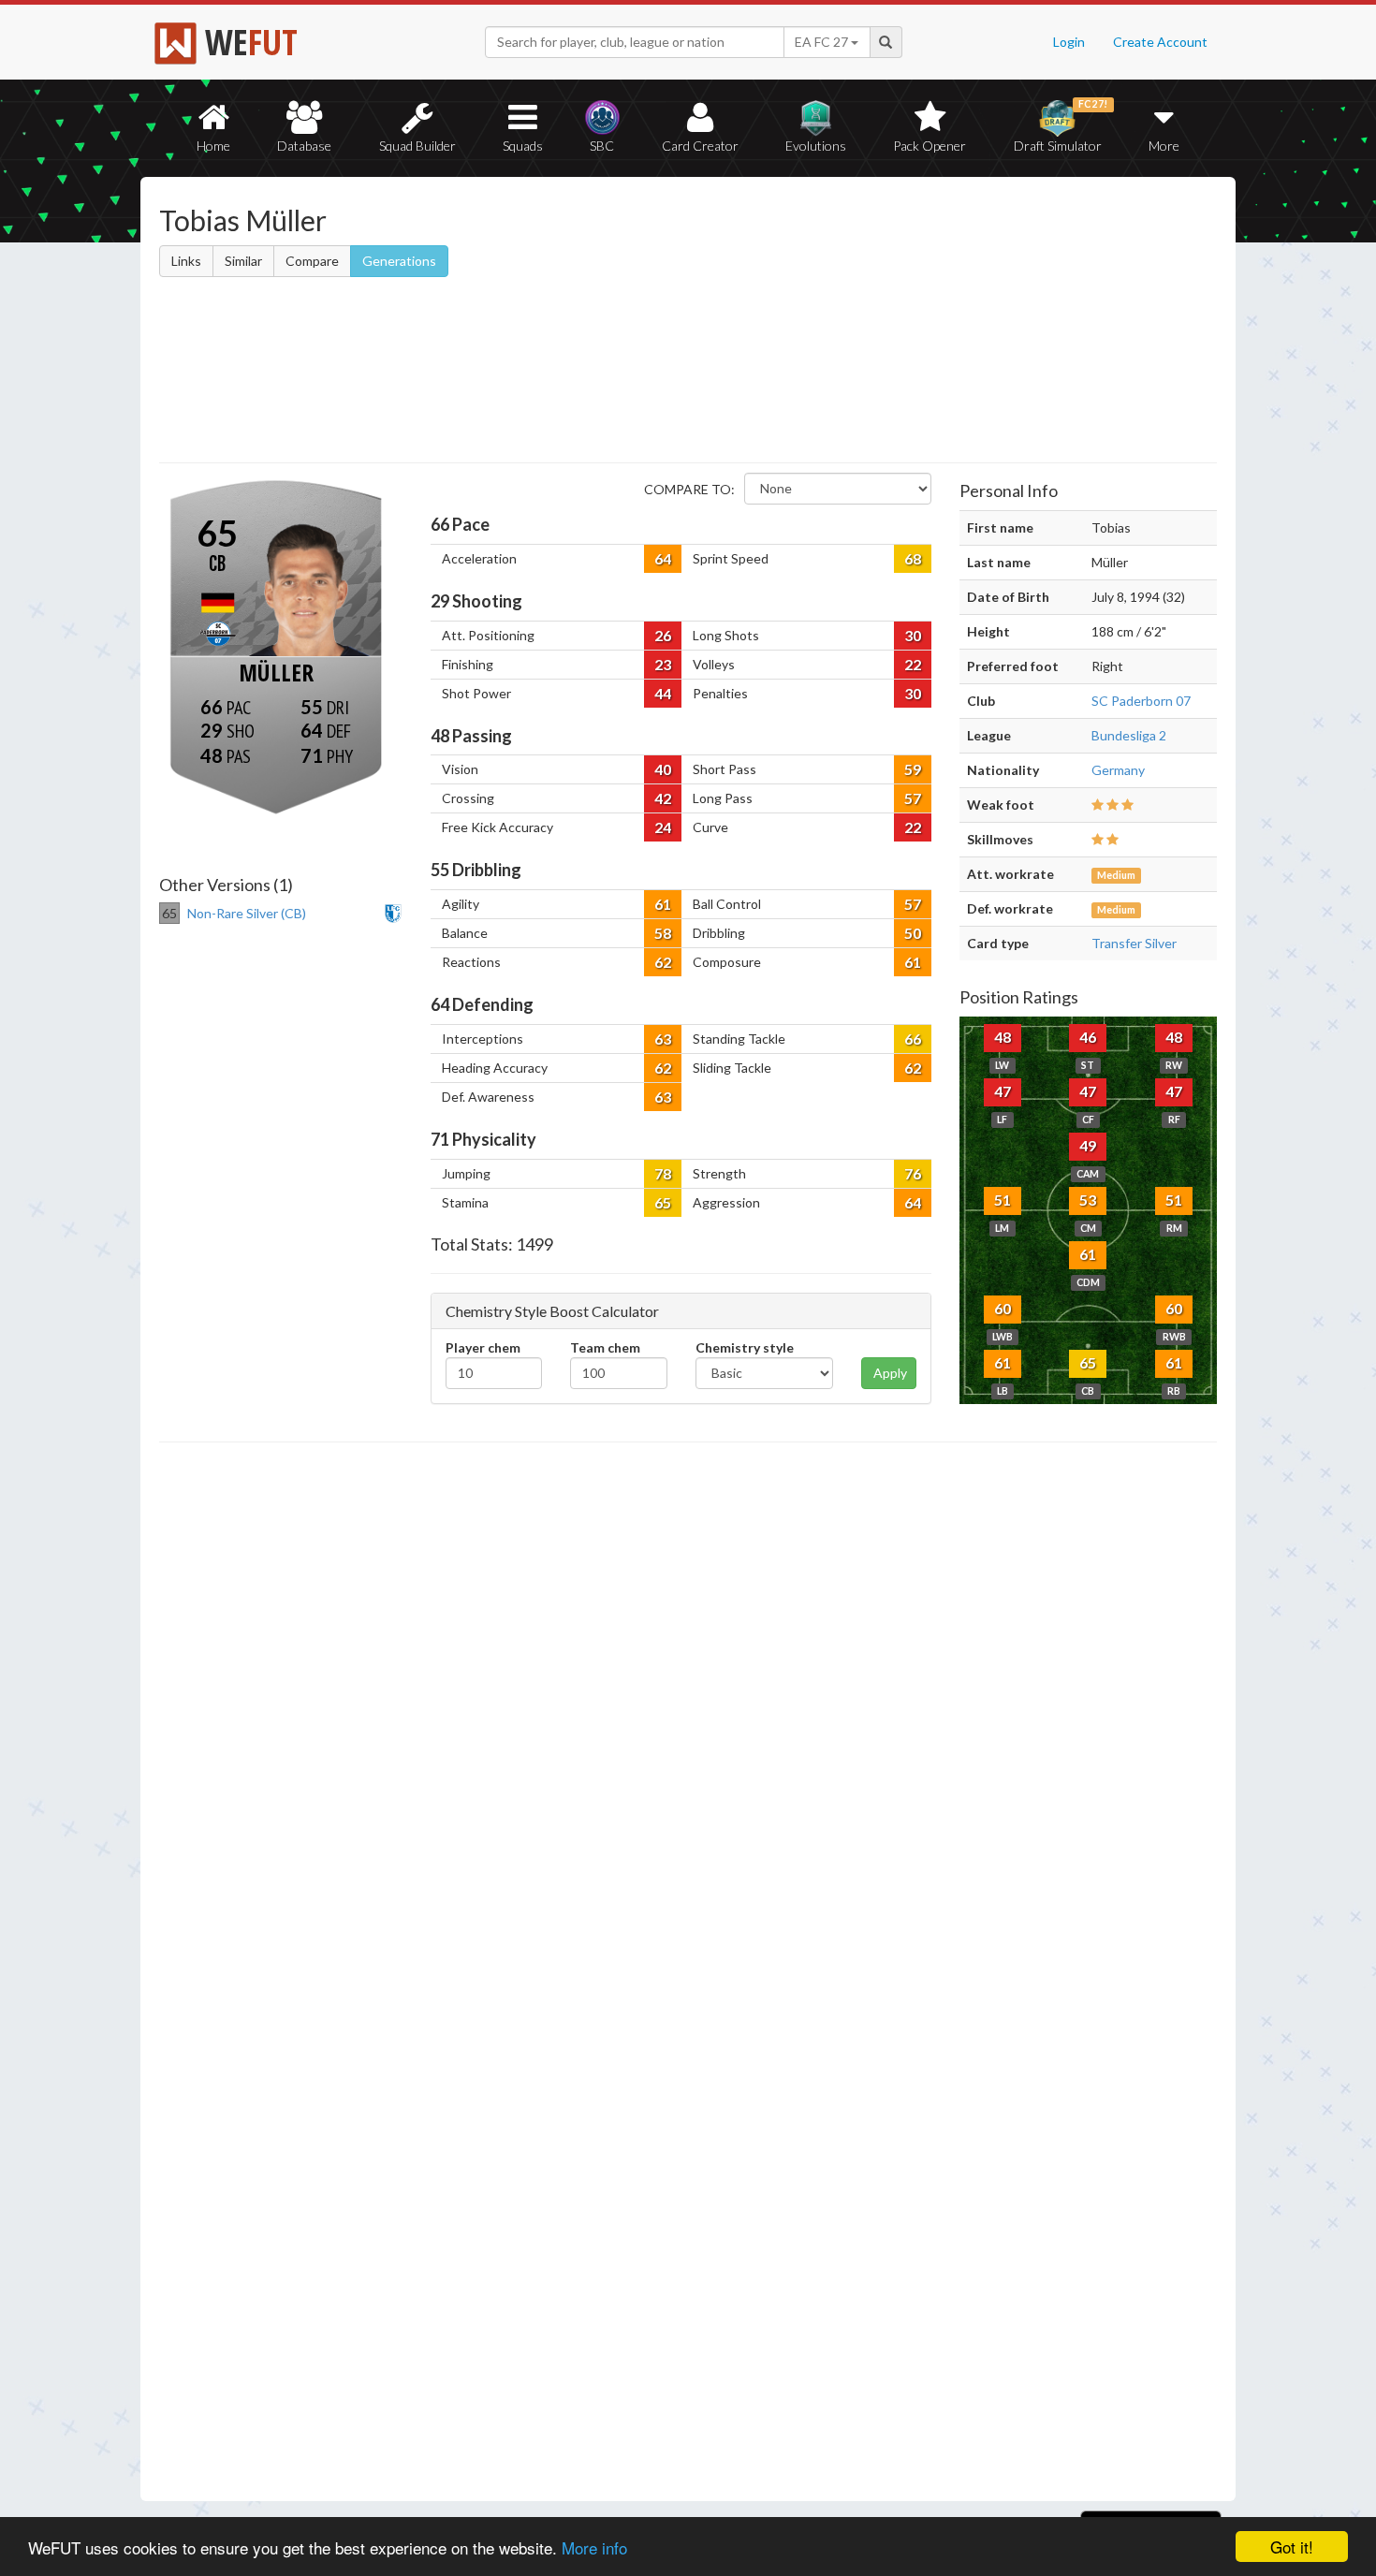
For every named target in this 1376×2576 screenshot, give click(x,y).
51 (1003, 1200)
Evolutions (816, 146)
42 (663, 798)
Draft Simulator (1061, 126)
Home (213, 146)
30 (913, 635)
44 (663, 693)
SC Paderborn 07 (1141, 701)
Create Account (1160, 42)
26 (663, 635)
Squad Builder (417, 146)
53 (1088, 1200)
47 (1003, 1091)
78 (663, 1173)
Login (1069, 42)
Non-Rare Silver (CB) (247, 913)
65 (663, 1202)
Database (304, 146)
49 (1088, 1145)
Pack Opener (930, 146)
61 (663, 904)
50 (913, 933)
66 (913, 1039)
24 (663, 827)
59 (913, 769)
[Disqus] (688, 1972)
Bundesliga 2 (1129, 735)
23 (663, 664)
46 (1088, 1037)
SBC (602, 146)
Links (186, 261)
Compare (312, 261)
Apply (890, 1373)
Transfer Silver (1134, 943)
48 (1003, 1037)
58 (663, 933)
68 (913, 558)
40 (663, 769)
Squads (523, 146)
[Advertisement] (869, 323)
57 (913, 798)
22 (913, 664)
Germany (1118, 770)
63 (663, 1039)
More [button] (1164, 146)
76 (913, 1173)
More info (594, 2547)
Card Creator (700, 146)
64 (663, 558)
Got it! (1292, 2547)
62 (663, 962)
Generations (399, 261)
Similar (243, 261)
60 (1003, 1308)
